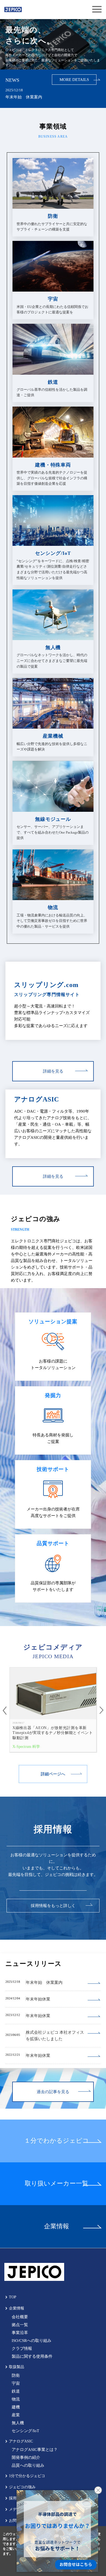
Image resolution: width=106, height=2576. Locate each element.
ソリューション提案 (53, 1322)
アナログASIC (37, 1099)
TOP (13, 2297)
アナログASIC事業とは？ (35, 2450)
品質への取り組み (28, 2465)
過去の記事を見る (53, 2092)
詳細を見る (53, 1071)
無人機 (18, 2423)
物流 (16, 2399)
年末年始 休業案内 (24, 97)
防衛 (16, 2375)
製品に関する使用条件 (32, 2356)
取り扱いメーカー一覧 (57, 2183)
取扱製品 (17, 2367)
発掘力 (53, 1395)
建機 (16, 2407)
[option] (53, 1710)
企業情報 (57, 2226)
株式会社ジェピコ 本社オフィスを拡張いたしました (55, 2036)
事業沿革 (20, 2333)
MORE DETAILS (74, 80)
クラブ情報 (22, 2348)
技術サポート (53, 1469)
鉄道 (16, 2391)
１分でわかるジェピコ (57, 2141)
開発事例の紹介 (26, 2457)
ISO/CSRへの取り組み (32, 2341)
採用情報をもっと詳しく (53, 1906)
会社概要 (20, 2317)
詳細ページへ (53, 1774)
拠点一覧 (20, 2325)
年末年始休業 (38, 1999)
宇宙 (16, 2383)
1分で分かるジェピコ (27, 2476)
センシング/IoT (25, 2431)
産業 (16, 2415)
